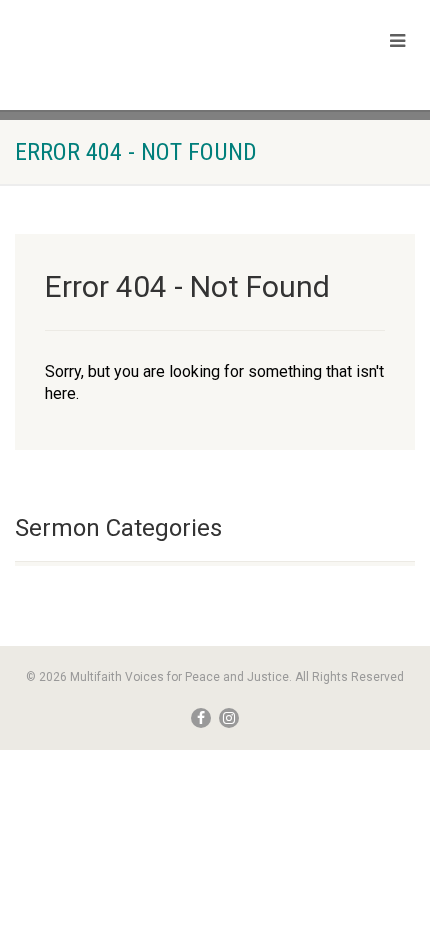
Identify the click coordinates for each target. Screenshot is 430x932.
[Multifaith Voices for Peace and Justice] (143, 52)
